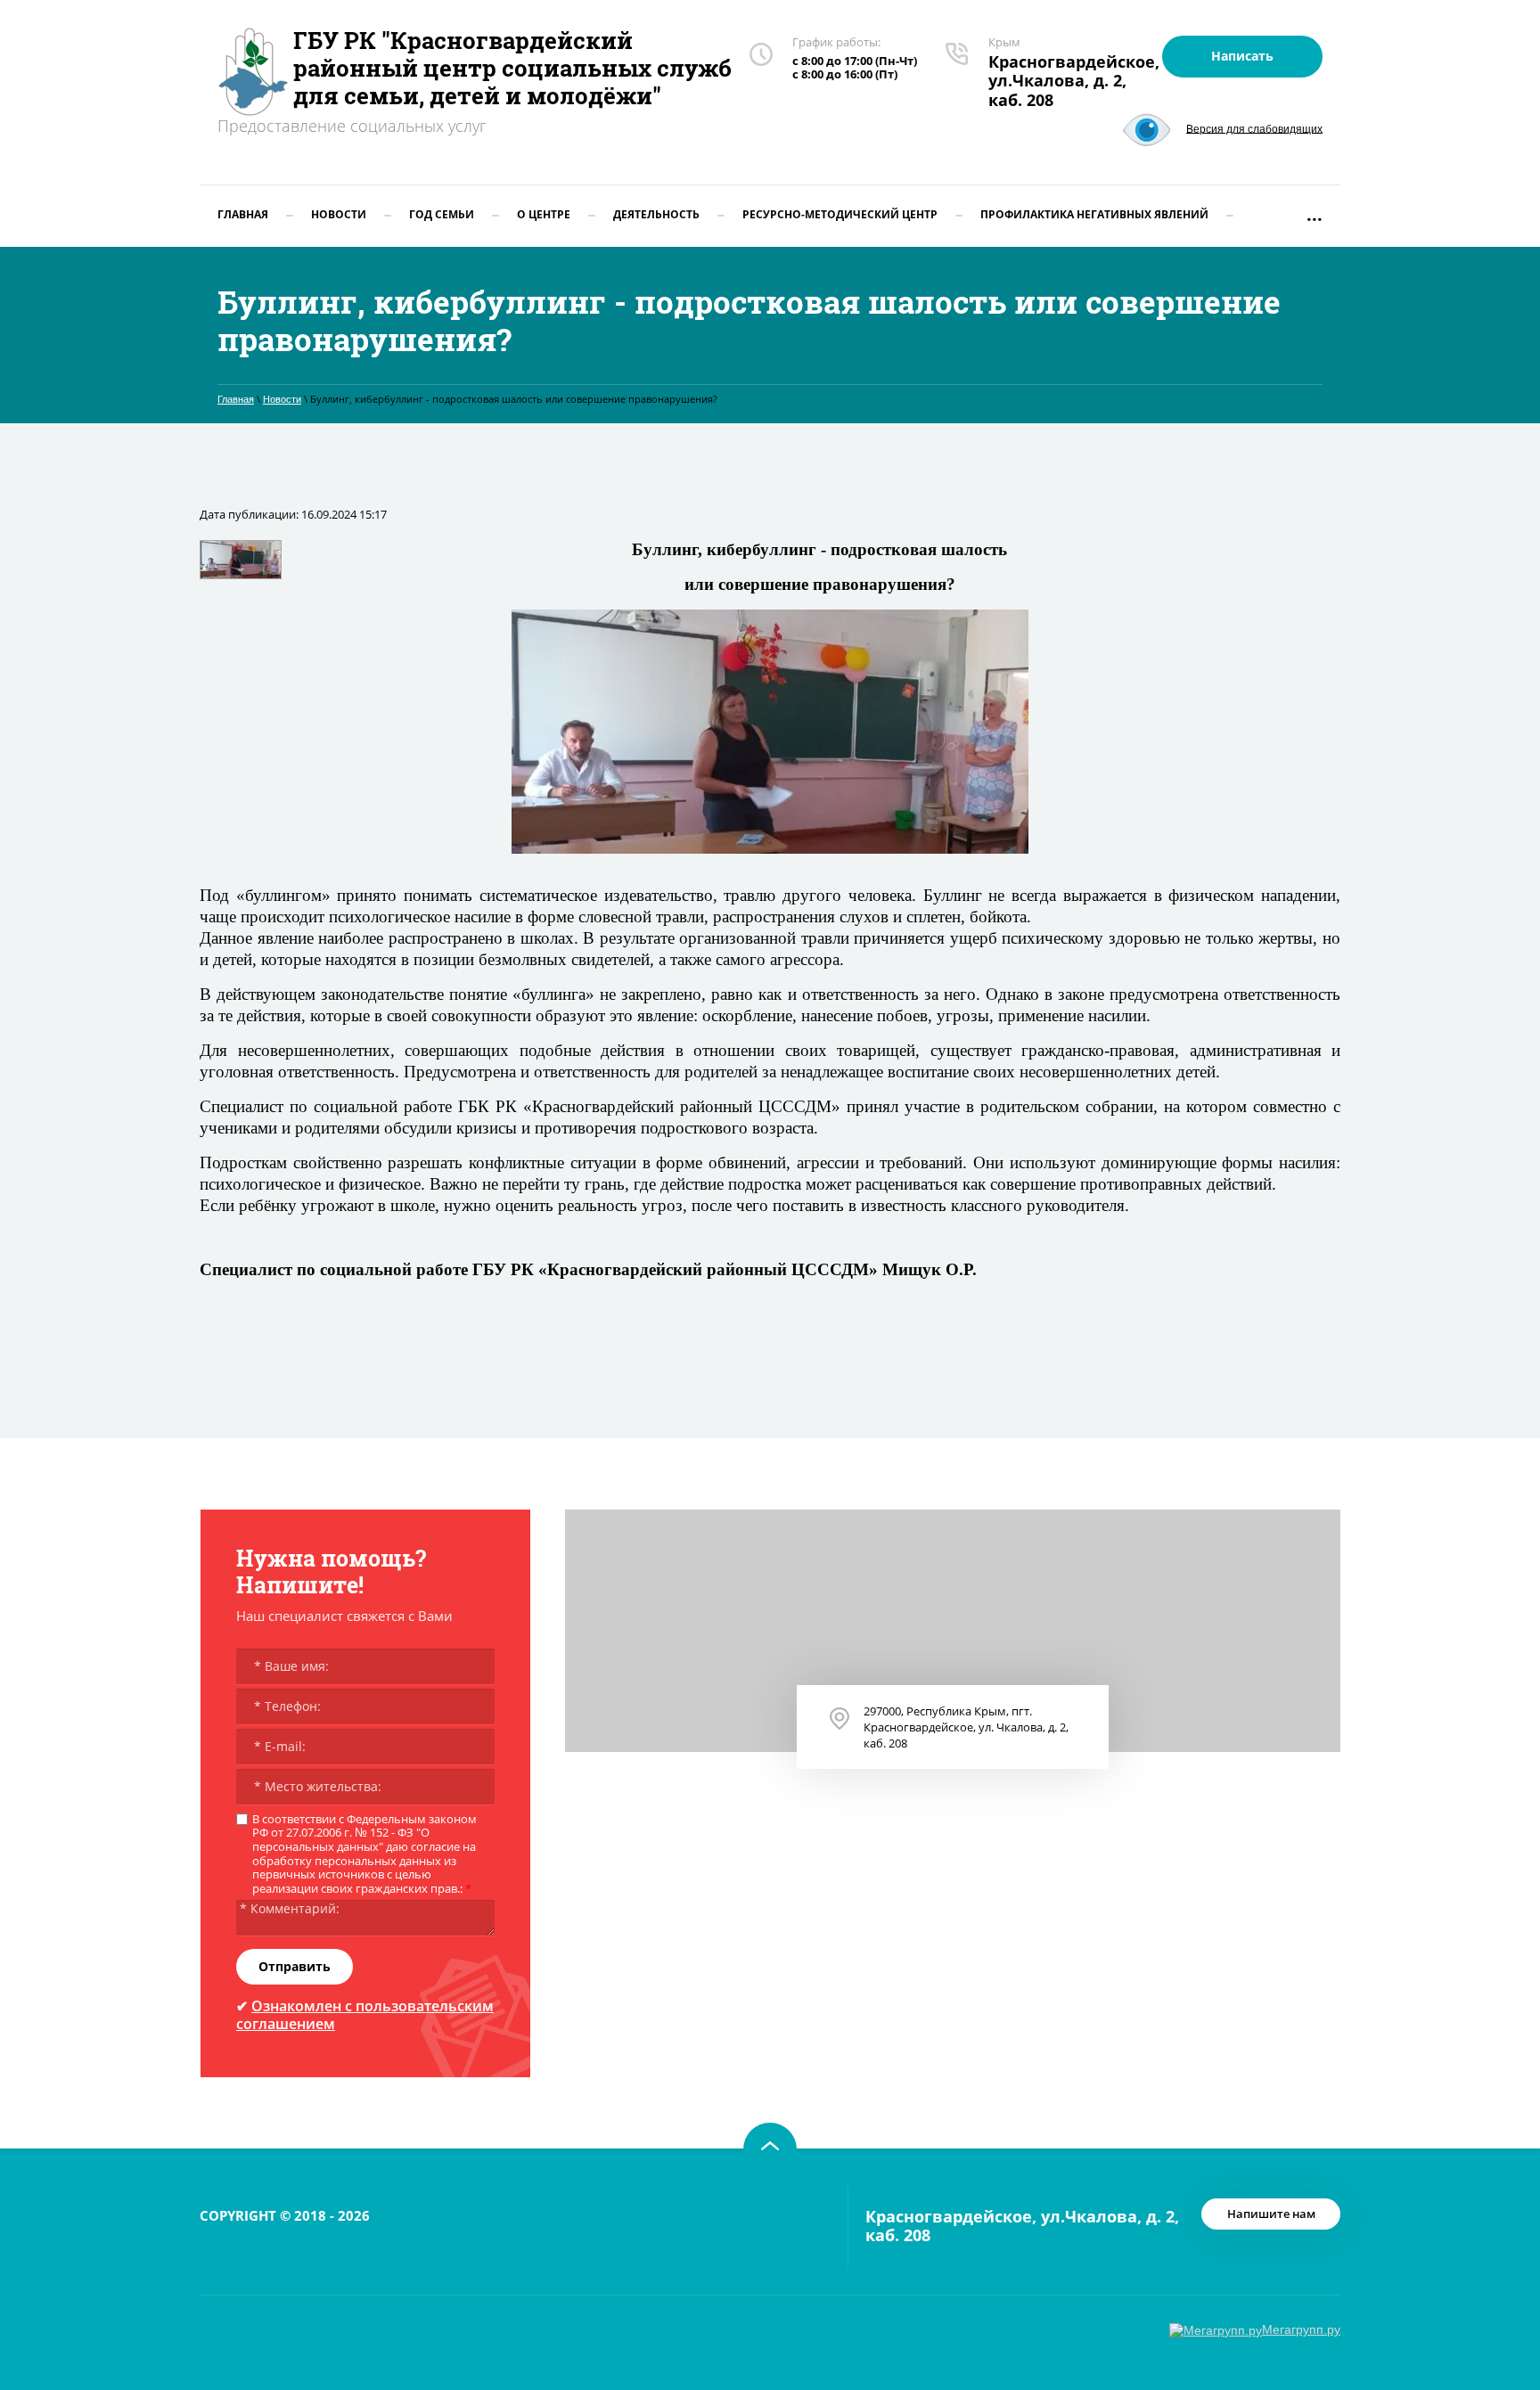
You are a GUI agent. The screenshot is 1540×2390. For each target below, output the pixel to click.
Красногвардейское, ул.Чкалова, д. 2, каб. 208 (1074, 81)
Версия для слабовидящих (1254, 128)
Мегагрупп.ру (1301, 2329)
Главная (236, 399)
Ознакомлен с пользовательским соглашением (365, 2014)
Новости (282, 399)
